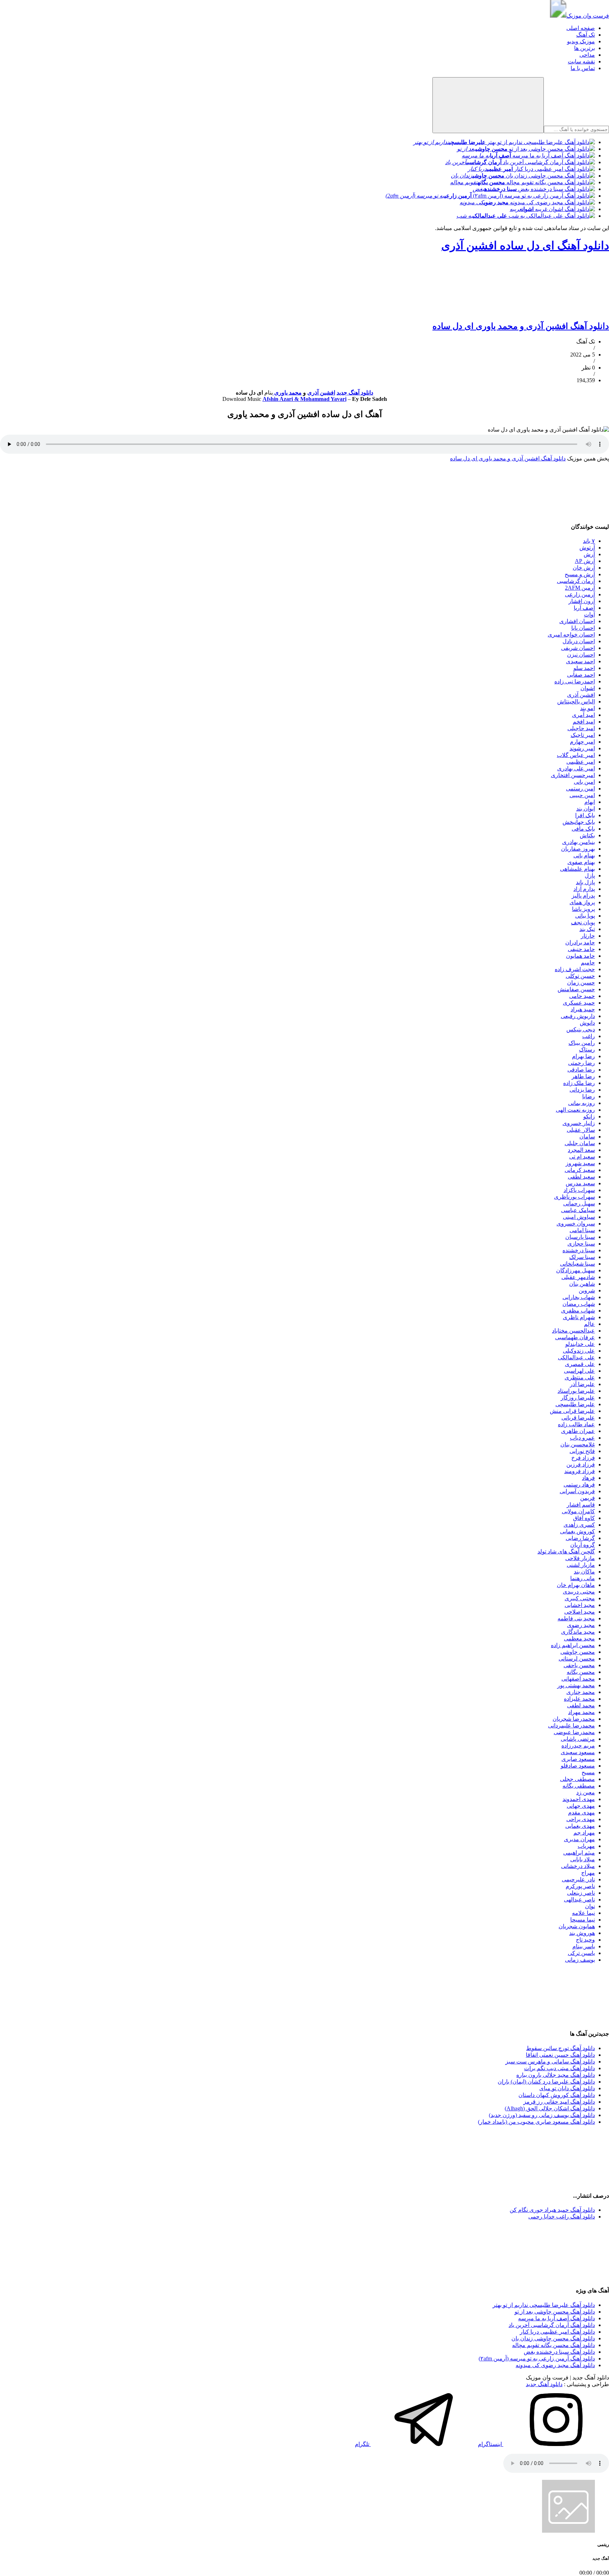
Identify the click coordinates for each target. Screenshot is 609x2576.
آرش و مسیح (580, 574)
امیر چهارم (582, 742)
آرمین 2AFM (580, 588)
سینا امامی (582, 1230)
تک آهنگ (586, 35)
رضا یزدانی (582, 1090)
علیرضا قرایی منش (572, 1411)
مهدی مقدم (582, 1812)
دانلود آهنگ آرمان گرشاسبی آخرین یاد (552, 2325)
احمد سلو (584, 668)
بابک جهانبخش (579, 822)
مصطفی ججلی (577, 1779)
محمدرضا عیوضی (574, 1732)
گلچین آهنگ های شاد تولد (566, 1551)
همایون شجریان (577, 1926)
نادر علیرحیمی (578, 1879)
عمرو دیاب (582, 1438)
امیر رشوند (582, 748)
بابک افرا (585, 815)
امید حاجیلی (581, 728)
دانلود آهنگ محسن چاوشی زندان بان (553, 2338)
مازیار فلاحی (580, 1558)
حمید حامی (582, 996)
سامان (587, 1137)
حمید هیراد (583, 1009)
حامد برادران (580, 942)
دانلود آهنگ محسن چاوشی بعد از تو (555, 2312)
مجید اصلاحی (580, 1612)
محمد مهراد (582, 1712)
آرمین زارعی (580, 594)
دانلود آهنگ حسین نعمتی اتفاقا (560, 2055)
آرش (589, 554)
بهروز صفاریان (578, 849)
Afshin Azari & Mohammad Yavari (304, 399)
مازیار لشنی (581, 1565)
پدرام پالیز (583, 896)
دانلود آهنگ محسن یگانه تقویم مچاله (553, 2345)
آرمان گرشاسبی (576, 581)
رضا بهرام (583, 1056)
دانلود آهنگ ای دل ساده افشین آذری (525, 246)
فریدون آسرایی (577, 1491)
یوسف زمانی (580, 1960)
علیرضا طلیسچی (575, 1404)
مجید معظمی (579, 1638)
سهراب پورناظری (574, 1197)
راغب (589, 1036)
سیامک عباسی (578, 1210)
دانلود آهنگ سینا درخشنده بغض (559, 2352)
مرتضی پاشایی (578, 1739)
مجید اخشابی (580, 1605)
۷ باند (589, 541)
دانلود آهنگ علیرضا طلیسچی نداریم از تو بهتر (544, 2305)
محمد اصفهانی (578, 1679)
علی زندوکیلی (579, 1351)
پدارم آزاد (584, 889)
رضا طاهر (583, 1076)
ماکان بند (584, 1572)
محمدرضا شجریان (574, 1719)
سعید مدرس (580, 1183)
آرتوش (587, 548)
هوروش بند (582, 1933)
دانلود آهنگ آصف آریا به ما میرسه (556, 2318)
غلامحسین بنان (578, 1444)
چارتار (588, 936)
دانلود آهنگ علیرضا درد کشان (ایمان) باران (546, 2082)
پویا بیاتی (585, 916)
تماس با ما (583, 68)
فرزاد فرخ (583, 1458)
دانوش (587, 1023)
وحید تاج (585, 1940)
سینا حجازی (581, 1244)
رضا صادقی (581, 1070)
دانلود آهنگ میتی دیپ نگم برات (559, 2068)
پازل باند (585, 882)
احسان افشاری (577, 621)
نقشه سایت (581, 61)
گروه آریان (583, 1545)
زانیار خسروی (579, 1123)
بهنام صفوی (581, 862)
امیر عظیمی (581, 762)
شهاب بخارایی (579, 1297)
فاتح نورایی (582, 1451)
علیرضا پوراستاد (576, 1391)
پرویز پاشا (583, 909)
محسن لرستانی (577, 1659)
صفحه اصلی (581, 28)
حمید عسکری (579, 1003)
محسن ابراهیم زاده (573, 1645)
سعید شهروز (580, 1163)
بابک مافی (583, 829)
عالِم (589, 1324)
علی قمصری (580, 1364)
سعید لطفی (581, 1177)
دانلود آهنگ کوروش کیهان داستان (557, 2095)
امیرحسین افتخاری (573, 775)
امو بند (588, 708)
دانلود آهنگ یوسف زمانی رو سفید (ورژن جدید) (542, 2115)
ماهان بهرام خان (576, 1585)
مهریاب (586, 1846)
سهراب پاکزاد (579, 1190)
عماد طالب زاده (576, 1424)
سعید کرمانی (580, 1170)
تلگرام (363, 2444)
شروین (587, 1290)
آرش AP (585, 561)
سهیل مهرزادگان (576, 1270)
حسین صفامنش (576, 989)
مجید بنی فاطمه (576, 1618)
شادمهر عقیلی (578, 1277)
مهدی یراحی (581, 1819)
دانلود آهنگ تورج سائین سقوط (561, 2048)
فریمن (588, 1498)
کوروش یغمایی (577, 1531)
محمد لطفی (581, 1705)
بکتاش (587, 835)
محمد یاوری (287, 393)
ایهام (590, 802)
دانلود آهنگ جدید (355, 393)
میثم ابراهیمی (579, 1853)
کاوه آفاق (584, 1518)
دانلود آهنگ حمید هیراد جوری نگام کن (552, 2210)
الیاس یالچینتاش (576, 702)
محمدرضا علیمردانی (571, 1725)
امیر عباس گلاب (576, 755)
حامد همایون (580, 956)
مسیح (588, 1772)
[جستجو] (488, 105)
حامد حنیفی (581, 949)
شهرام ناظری (579, 1317)
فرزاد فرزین (581, 1464)
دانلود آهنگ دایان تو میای (567, 2088)
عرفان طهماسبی (575, 1337)
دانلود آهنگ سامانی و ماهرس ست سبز (550, 2062)
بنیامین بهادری (579, 842)
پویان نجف (583, 922)
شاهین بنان (582, 1284)
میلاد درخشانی (578, 1866)
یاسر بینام (584, 1946)
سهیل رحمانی (579, 1203)
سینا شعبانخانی (577, 1264)
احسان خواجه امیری (571, 635)
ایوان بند (586, 809)
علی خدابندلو (580, 1344)
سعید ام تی (582, 1157)
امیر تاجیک (583, 735)
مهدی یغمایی (580, 1826)
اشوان (588, 688)
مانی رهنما (583, 1578)
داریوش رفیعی (578, 1016)
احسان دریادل (579, 641)
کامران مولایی (578, 1511)
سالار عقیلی (581, 1130)
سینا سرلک (582, 1257)
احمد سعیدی (580, 661)
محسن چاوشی (578, 1652)
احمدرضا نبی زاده (575, 681)
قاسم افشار (581, 1505)
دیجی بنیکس (581, 1029)
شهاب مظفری (578, 1311)
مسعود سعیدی (578, 1752)
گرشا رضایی (580, 1538)
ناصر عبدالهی (579, 1900)
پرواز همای (582, 902)
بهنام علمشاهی (577, 869)
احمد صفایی (581, 675)
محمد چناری (581, 1692)
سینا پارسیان (580, 1237)
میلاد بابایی (583, 1859)
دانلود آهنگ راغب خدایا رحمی (562, 2217)
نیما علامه (583, 1913)
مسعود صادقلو (578, 1766)
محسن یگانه (581, 1672)
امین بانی (584, 782)
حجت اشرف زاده (575, 969)
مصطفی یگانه (579, 1786)
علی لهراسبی (579, 1371)
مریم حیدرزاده (578, 1746)
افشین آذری (321, 393)
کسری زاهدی (579, 1525)
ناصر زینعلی (581, 1893)
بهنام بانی (584, 855)
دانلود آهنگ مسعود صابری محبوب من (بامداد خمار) (536, 2122)
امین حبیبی (582, 795)
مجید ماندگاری (578, 1632)
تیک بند (587, 929)
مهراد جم (584, 1833)
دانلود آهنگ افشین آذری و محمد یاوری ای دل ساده (521, 326)
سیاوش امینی (579, 1217)
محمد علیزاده (579, 1699)
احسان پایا (583, 628)
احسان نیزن (581, 655)
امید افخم (584, 722)
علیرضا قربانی (578, 1418)
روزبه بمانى (582, 1103)
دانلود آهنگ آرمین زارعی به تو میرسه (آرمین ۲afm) (537, 2358)
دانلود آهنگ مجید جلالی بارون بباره (556, 2075)
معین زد (586, 1792)
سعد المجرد (581, 1150)
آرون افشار (582, 601)
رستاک (587, 1050)
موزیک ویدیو (581, 41)
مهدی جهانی (581, 1806)
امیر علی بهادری (576, 768)
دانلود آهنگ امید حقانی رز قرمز (559, 2102)
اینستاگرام (491, 2444)
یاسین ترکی (581, 1953)
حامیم (588, 963)
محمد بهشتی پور (576, 1685)
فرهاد (588, 1478)
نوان (590, 1906)
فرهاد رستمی (579, 1485)
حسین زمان (581, 983)
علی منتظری (580, 1377)
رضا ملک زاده (579, 1083)
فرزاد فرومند (580, 1471)
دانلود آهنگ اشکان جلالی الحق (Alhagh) (550, 2108)
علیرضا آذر (582, 1384)
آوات (589, 614)
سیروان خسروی (576, 1224)
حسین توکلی (580, 976)
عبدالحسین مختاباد (573, 1331)
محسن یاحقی (579, 1665)
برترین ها (585, 48)
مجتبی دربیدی (579, 1592)
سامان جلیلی (580, 1143)
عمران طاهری (578, 1431)
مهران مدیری (579, 1839)
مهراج (588, 1873)
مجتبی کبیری (580, 1598)
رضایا (589, 1096)
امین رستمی (580, 789)
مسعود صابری (578, 1759)
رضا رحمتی (582, 1063)
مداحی (587, 55)
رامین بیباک (582, 1043)
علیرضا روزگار (578, 1398)
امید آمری (583, 715)
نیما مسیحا (583, 1920)
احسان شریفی (578, 648)
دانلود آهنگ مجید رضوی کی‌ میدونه (555, 2365)
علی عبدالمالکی (576, 1357)
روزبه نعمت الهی (575, 1110)
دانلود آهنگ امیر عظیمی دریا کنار (557, 2332)
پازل (590, 876)
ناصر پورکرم (580, 1886)
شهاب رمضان (579, 1304)
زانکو (589, 1116)
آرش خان (584, 568)
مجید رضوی (581, 1625)
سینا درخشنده (579, 1250)
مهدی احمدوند (579, 1799)
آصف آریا (584, 608)
